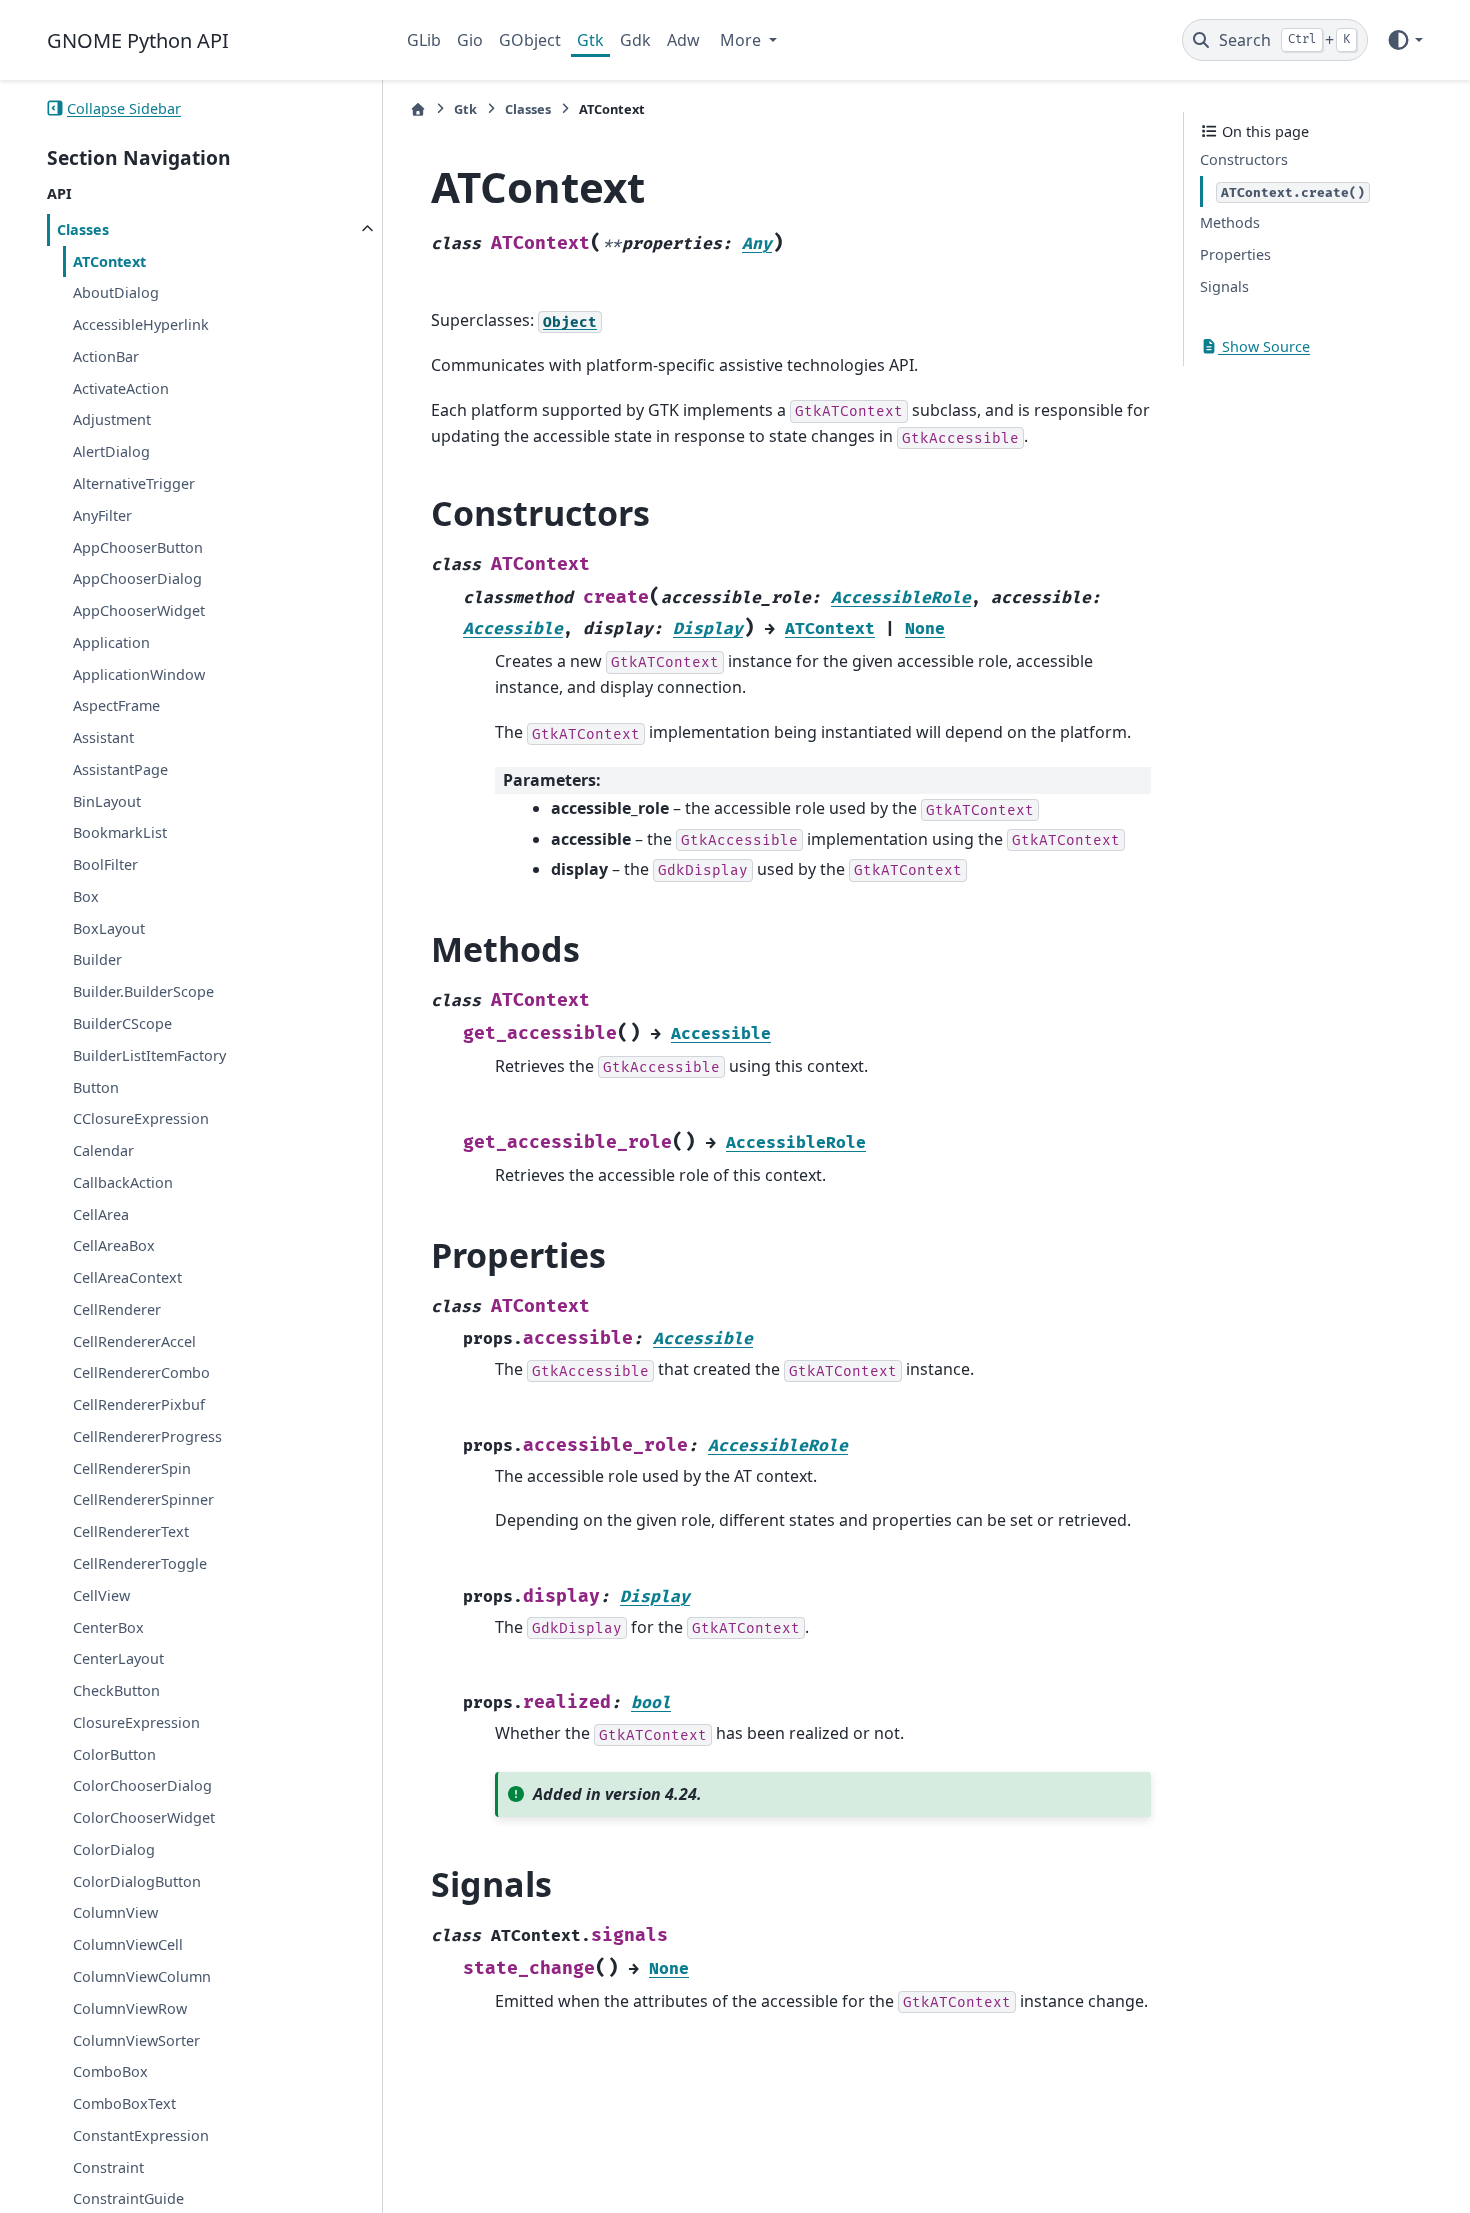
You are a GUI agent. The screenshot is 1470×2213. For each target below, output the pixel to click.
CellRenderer (117, 1309)
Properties (1235, 254)
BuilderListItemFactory (149, 1055)
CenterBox (108, 1626)
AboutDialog (116, 292)
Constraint (108, 2166)
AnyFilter (102, 515)
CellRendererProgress (147, 1436)
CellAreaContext (127, 1277)
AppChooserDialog (137, 578)
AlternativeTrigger (134, 483)
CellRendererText (131, 1531)
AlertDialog (111, 451)
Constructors (1244, 159)
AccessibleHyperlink (141, 324)
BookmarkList (120, 832)
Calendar (103, 1150)
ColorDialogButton (137, 1880)
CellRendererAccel (134, 1340)
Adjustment (112, 419)
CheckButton (116, 1690)
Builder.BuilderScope (143, 991)
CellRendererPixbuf (139, 1404)
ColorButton (114, 1753)
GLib (424, 40)
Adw (683, 40)
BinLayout (107, 800)
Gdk (635, 40)
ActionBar (106, 356)
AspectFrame (116, 705)
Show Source (1264, 346)
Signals (1224, 286)
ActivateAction (121, 387)
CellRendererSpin (132, 1468)
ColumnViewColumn (142, 1976)
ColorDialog (114, 1849)
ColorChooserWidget (144, 1817)
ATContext (109, 260)
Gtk (590, 40)
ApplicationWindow (139, 673)
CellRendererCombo (141, 1372)
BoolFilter (105, 864)
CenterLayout (118, 1658)
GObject (530, 40)
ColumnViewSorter (136, 2039)
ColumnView (115, 1912)
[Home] (418, 109)
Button (96, 1086)
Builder (97, 959)
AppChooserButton (138, 546)
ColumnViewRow (130, 2008)
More (742, 40)
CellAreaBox (114, 1245)
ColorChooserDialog (142, 1785)
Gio (470, 40)
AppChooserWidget (139, 610)
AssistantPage (120, 769)
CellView (101, 1595)
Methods (1230, 222)
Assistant (103, 737)
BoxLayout (109, 928)
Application (111, 642)
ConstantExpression (141, 2135)
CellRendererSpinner (143, 1499)
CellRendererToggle (140, 1563)
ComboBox (110, 2071)
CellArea (101, 1213)
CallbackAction (123, 1182)
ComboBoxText (124, 2103)
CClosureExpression (141, 1118)
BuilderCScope (122, 1023)
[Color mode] (1404, 40)
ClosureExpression (136, 1722)
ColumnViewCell (128, 1944)
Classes (83, 229)
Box (86, 896)
